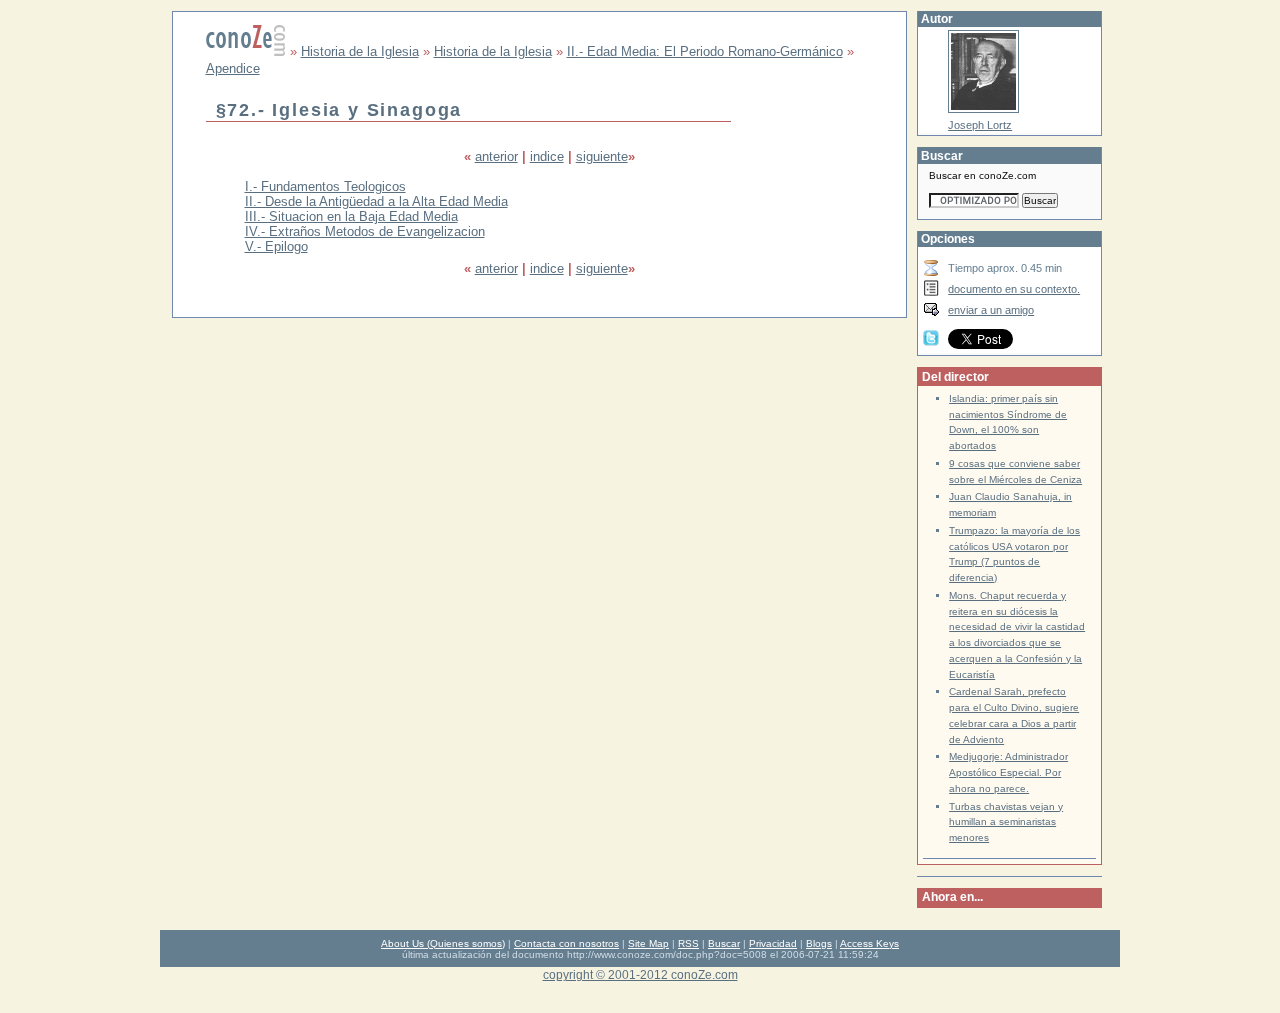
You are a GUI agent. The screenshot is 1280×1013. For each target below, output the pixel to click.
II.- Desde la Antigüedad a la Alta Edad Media (376, 201)
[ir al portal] (246, 51)
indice (547, 156)
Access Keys (869, 943)
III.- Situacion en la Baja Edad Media (351, 216)
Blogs (819, 943)
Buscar (724, 943)
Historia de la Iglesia (360, 51)
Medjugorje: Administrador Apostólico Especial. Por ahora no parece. (1008, 772)
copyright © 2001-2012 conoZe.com (640, 974)
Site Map (648, 943)
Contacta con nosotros (566, 943)
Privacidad (773, 943)
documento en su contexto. (1014, 289)
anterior (496, 156)
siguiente (602, 156)
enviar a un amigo (991, 310)
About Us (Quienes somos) (443, 943)
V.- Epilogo (276, 246)
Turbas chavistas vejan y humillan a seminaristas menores (1006, 822)
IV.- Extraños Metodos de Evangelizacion (365, 231)
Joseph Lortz (980, 125)
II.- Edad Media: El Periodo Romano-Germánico (705, 51)
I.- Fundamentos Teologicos (325, 186)
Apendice (233, 68)
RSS (688, 943)
